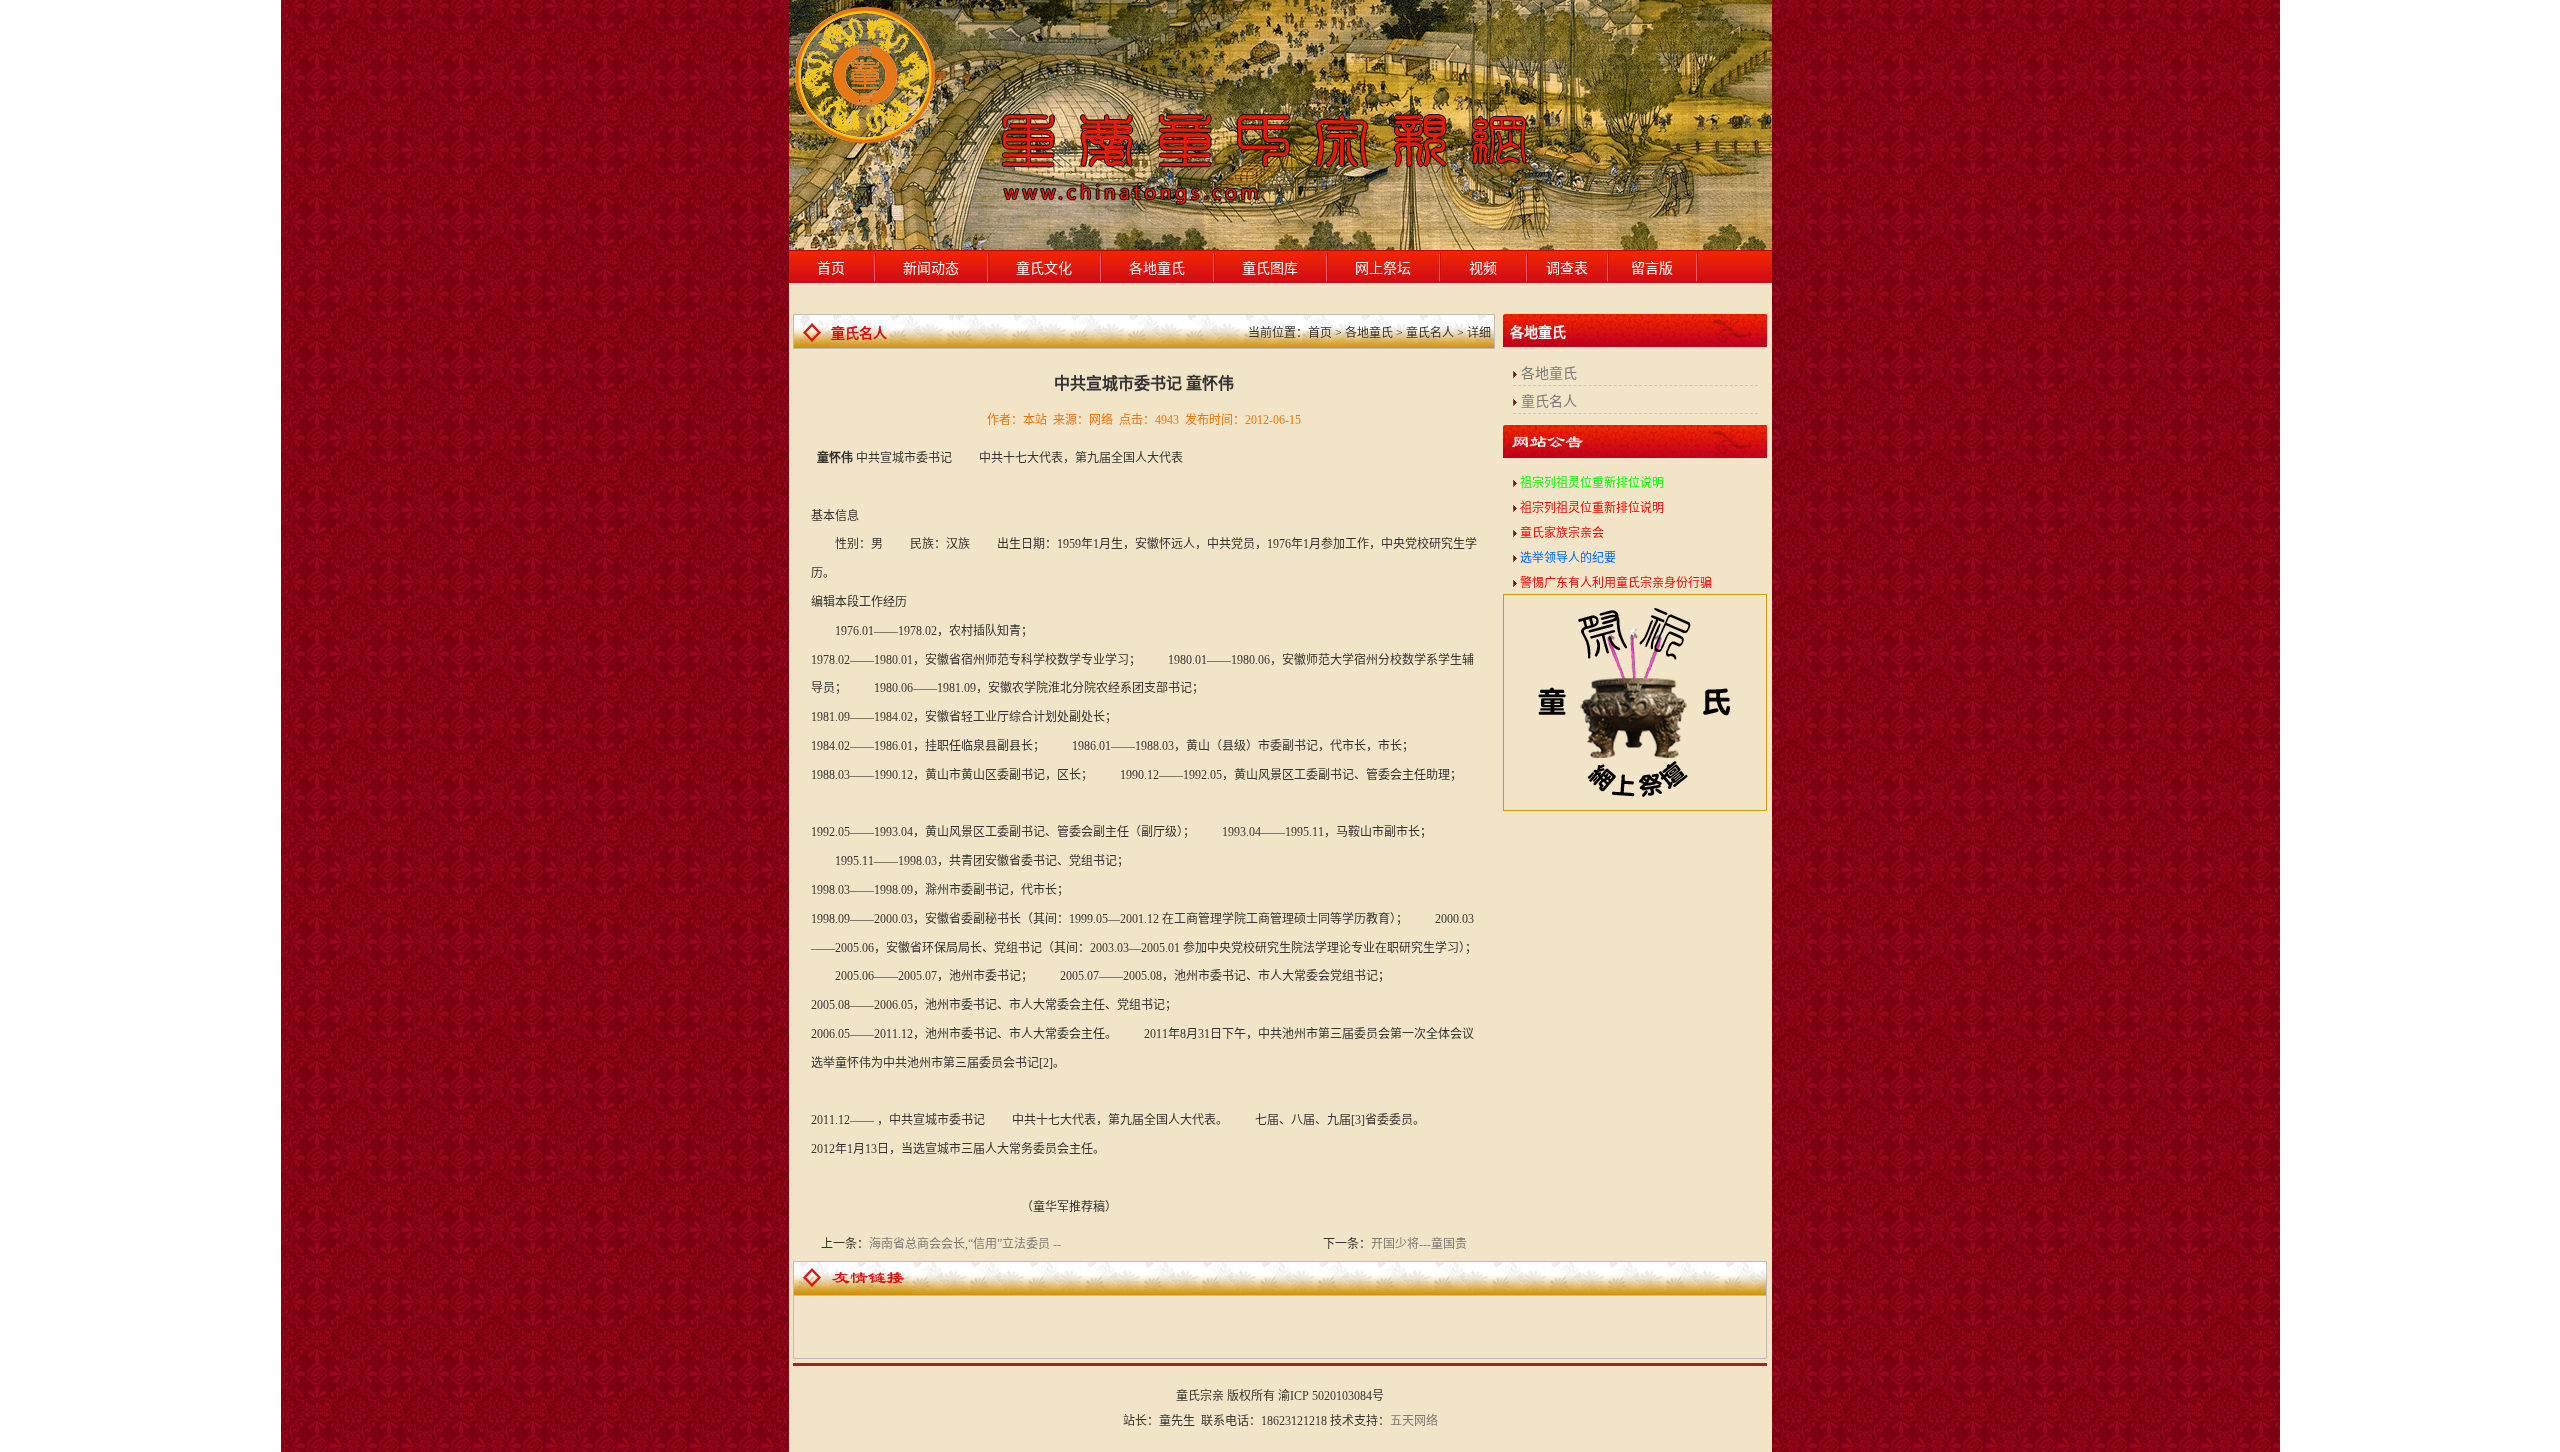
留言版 (1652, 268)
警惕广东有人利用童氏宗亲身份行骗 (1616, 583)
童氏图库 (1270, 268)
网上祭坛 (1383, 268)
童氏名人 (1549, 401)
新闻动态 (931, 268)
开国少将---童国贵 (1419, 1244)
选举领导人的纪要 (1568, 558)
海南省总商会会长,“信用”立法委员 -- (965, 1244)
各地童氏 (1157, 268)
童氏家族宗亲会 (1562, 533)
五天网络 (1414, 1421)
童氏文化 (1044, 268)
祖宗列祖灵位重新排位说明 (1592, 483)
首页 (831, 268)
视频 (1483, 268)
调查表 (1567, 268)
